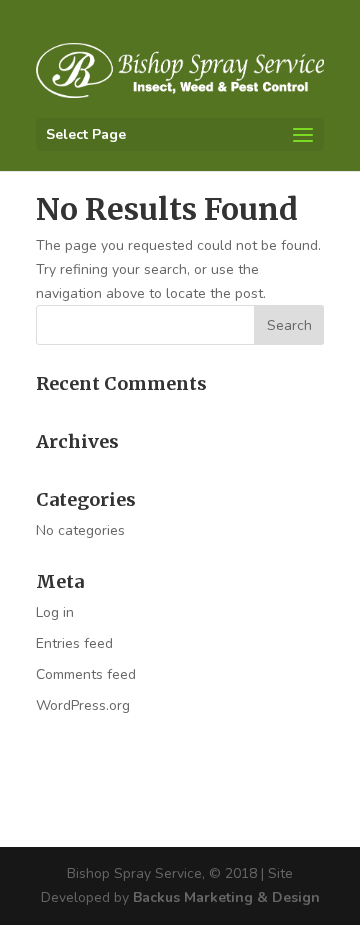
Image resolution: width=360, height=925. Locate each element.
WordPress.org (83, 705)
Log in (55, 612)
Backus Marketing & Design (226, 897)
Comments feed (86, 674)
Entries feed (74, 643)
